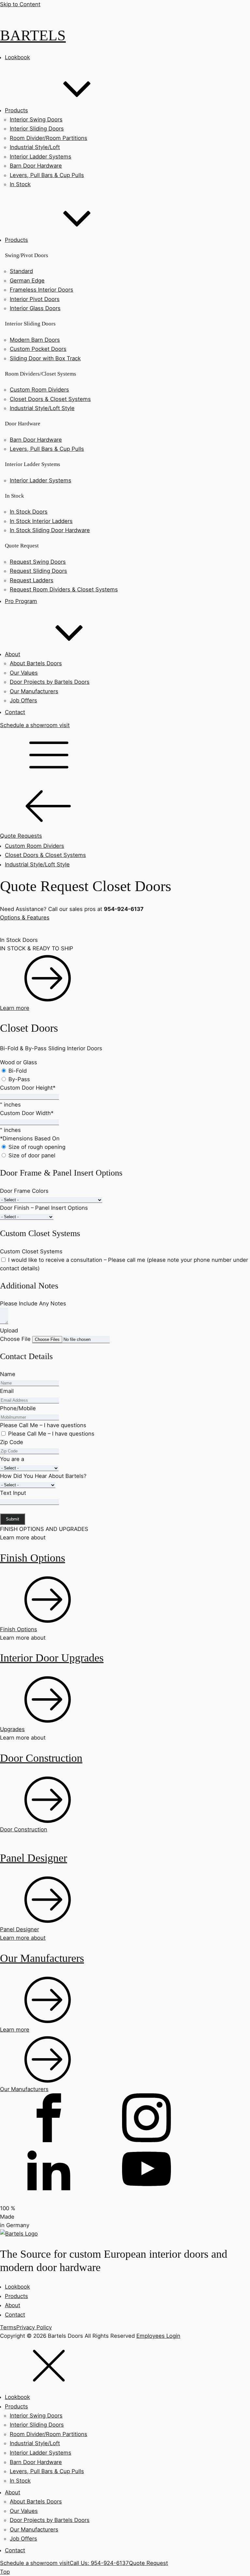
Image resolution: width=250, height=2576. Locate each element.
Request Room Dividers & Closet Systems (64, 589)
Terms (8, 2327)
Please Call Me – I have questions (43, 1425)
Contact (15, 2315)
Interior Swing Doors (36, 119)
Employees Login (158, 2336)
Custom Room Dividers (39, 390)
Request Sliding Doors (38, 571)
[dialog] (125, 2454)
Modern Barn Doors (35, 340)
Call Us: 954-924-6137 (99, 2563)
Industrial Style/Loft (35, 147)
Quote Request (148, 2563)
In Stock (20, 184)
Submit (13, 1519)
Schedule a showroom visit (35, 725)
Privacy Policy (34, 2327)
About (13, 2305)
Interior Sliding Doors (37, 129)
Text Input (13, 1493)
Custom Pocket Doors (38, 349)
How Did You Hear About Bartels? (43, 1476)
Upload (9, 1330)
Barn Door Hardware (36, 166)
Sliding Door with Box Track (45, 358)
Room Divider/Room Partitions (49, 138)
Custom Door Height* (28, 1088)
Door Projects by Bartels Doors (50, 682)
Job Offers (23, 700)
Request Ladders (32, 580)
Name (8, 1374)
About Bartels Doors (36, 663)
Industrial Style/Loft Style (42, 408)
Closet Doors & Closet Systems (50, 399)
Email (7, 1391)
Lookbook (17, 2287)
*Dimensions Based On (30, 1138)
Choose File (15, 1339)
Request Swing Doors (38, 562)
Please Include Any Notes (33, 1303)
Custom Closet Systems (31, 1251)
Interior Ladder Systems (41, 157)
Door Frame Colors (24, 1191)
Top (5, 2572)
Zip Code (12, 1442)
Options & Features (25, 917)
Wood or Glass (19, 1062)
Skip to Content (20, 4)
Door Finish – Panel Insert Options (44, 1208)
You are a (12, 1459)
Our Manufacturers (34, 691)
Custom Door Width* (27, 1113)
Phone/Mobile (18, 1408)
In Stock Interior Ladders (41, 521)
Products (16, 2296)
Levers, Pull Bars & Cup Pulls (47, 175)
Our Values (24, 673)
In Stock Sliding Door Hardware (50, 530)
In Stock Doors (29, 512)
